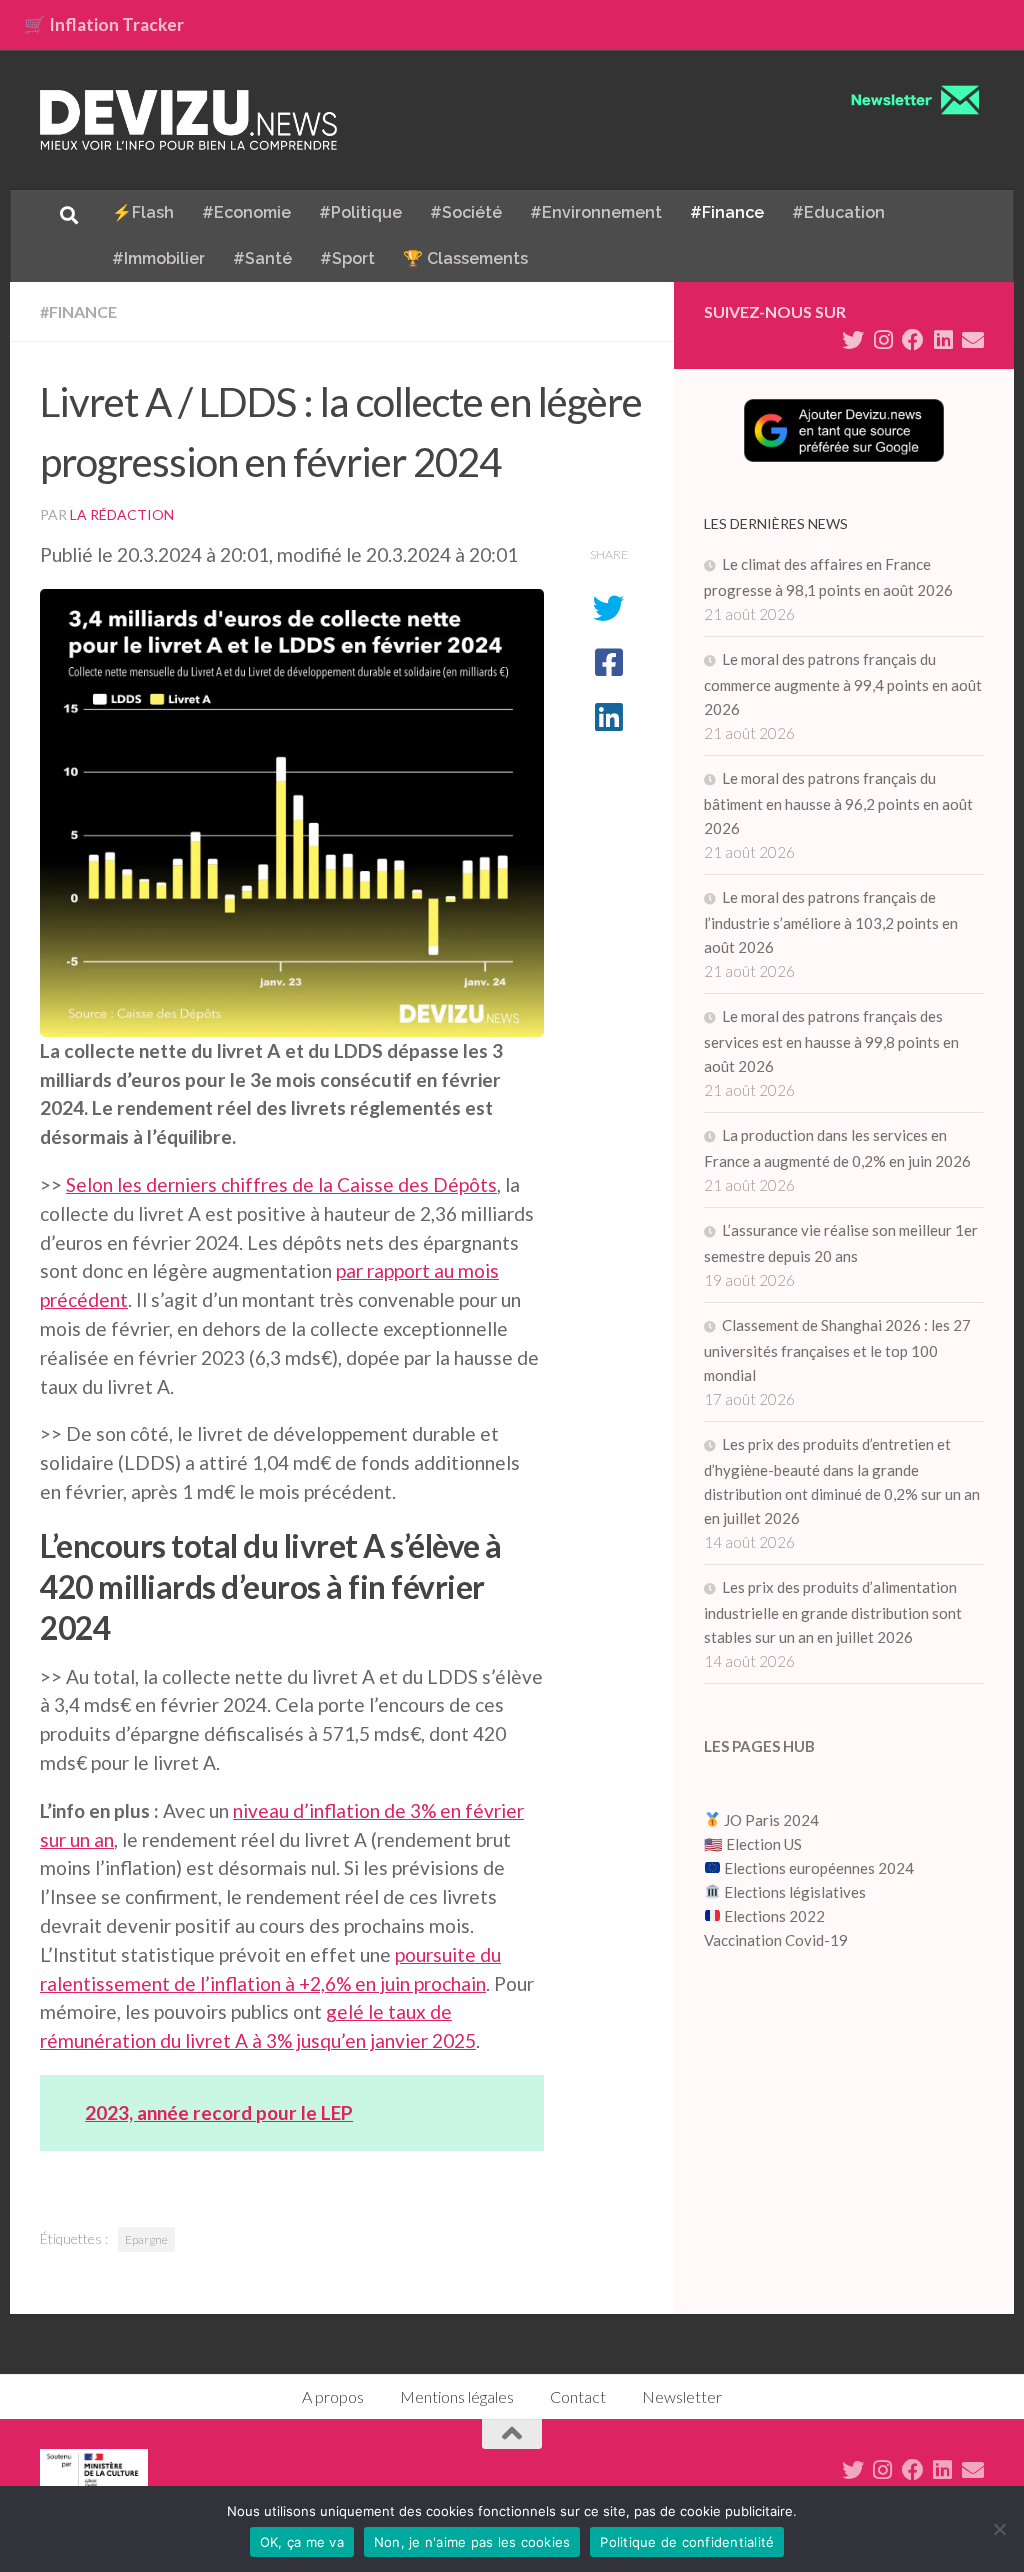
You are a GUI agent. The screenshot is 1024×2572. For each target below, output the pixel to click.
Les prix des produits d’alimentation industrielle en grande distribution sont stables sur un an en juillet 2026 (833, 1612)
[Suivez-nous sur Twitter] (853, 340)
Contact (578, 2396)
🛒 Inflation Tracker (104, 24)
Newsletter (682, 2396)
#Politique (360, 212)
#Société (466, 212)
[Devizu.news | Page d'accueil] (189, 120)
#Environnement (596, 212)
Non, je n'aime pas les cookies (472, 2542)
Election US (764, 1844)
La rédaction (122, 514)
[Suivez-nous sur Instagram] (883, 340)
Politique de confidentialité (687, 2542)
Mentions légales (457, 2396)
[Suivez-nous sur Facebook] (913, 340)
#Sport (347, 258)
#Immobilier (158, 258)
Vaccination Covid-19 (776, 1940)
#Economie (246, 212)
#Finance (727, 212)
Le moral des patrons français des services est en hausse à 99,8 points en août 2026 (831, 1041)
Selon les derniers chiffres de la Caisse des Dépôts (281, 1184)
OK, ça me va (302, 2542)
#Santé (262, 258)
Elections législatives (795, 1892)
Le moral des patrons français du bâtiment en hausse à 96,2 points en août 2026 (838, 803)
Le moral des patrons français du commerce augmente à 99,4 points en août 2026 (843, 684)
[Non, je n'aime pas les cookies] (999, 2529)
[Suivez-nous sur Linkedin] (943, 340)
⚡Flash (143, 212)
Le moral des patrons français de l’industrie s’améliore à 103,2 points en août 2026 (831, 922)
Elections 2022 (774, 1916)
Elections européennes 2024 (817, 1868)
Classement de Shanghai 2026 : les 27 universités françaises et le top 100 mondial (837, 1350)
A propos (333, 2396)
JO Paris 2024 (770, 1820)
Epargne (146, 2239)
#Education (838, 212)
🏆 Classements (465, 258)
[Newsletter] (973, 340)
